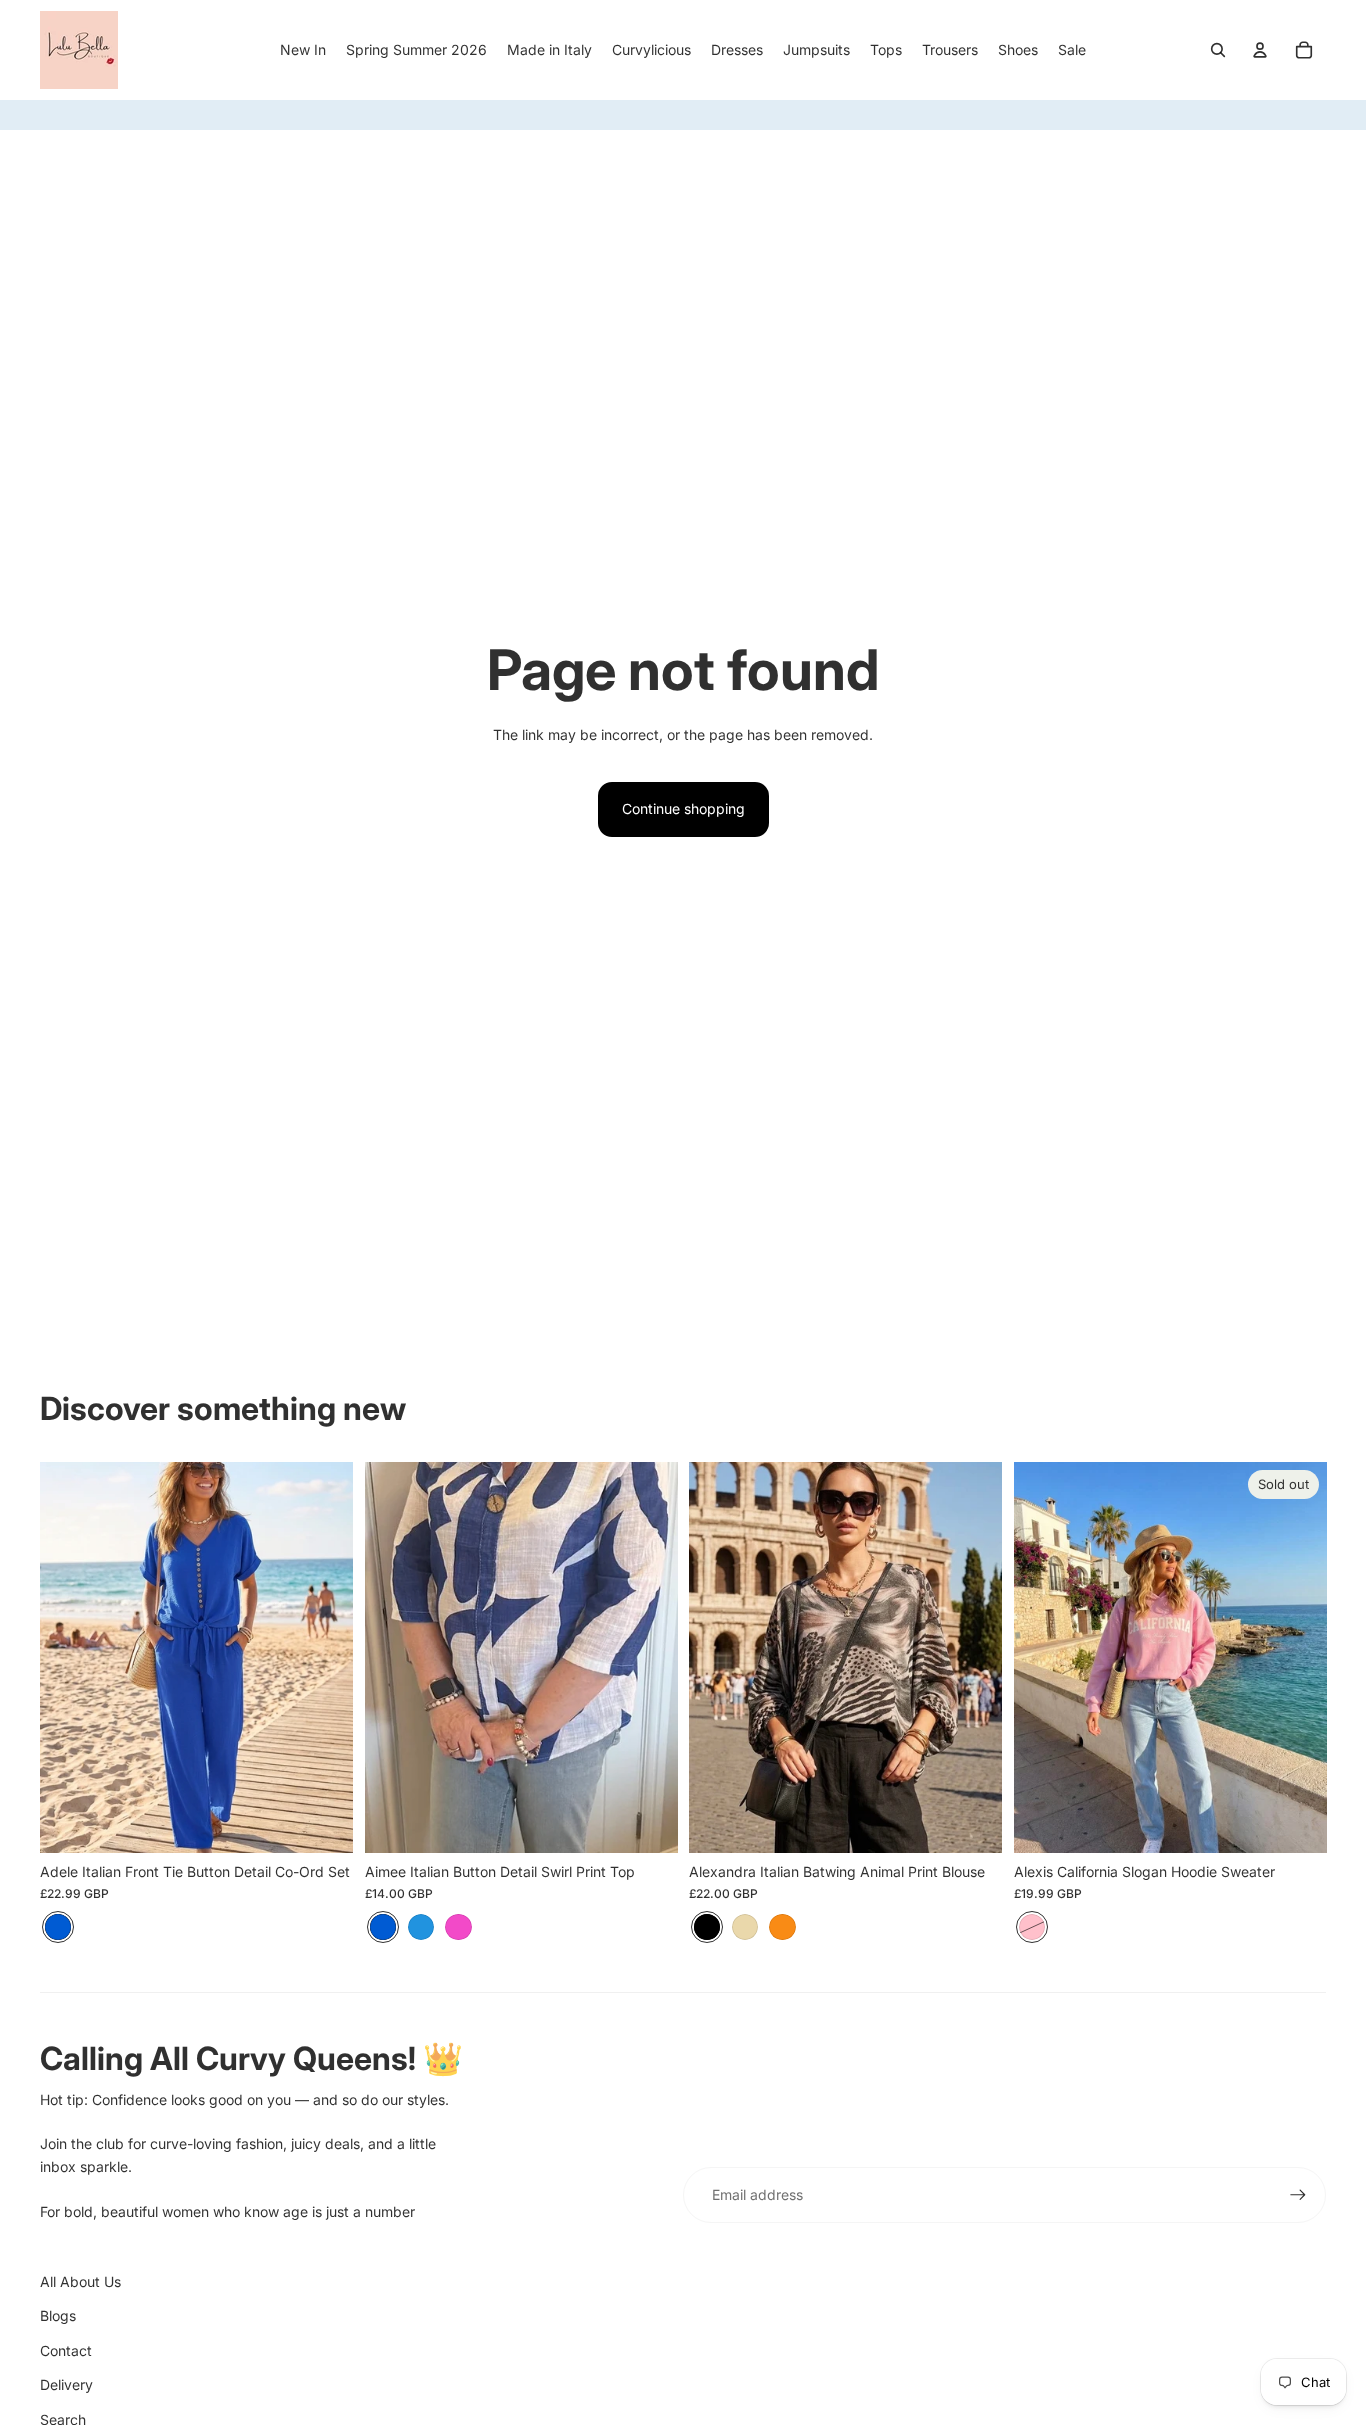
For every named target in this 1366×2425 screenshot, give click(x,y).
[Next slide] (647, 1657)
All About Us (80, 2281)
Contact (66, 2350)
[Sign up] (1298, 2195)
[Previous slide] (395, 1657)
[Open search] (1218, 50)
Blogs (58, 2315)
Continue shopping (683, 808)
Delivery (66, 2384)
